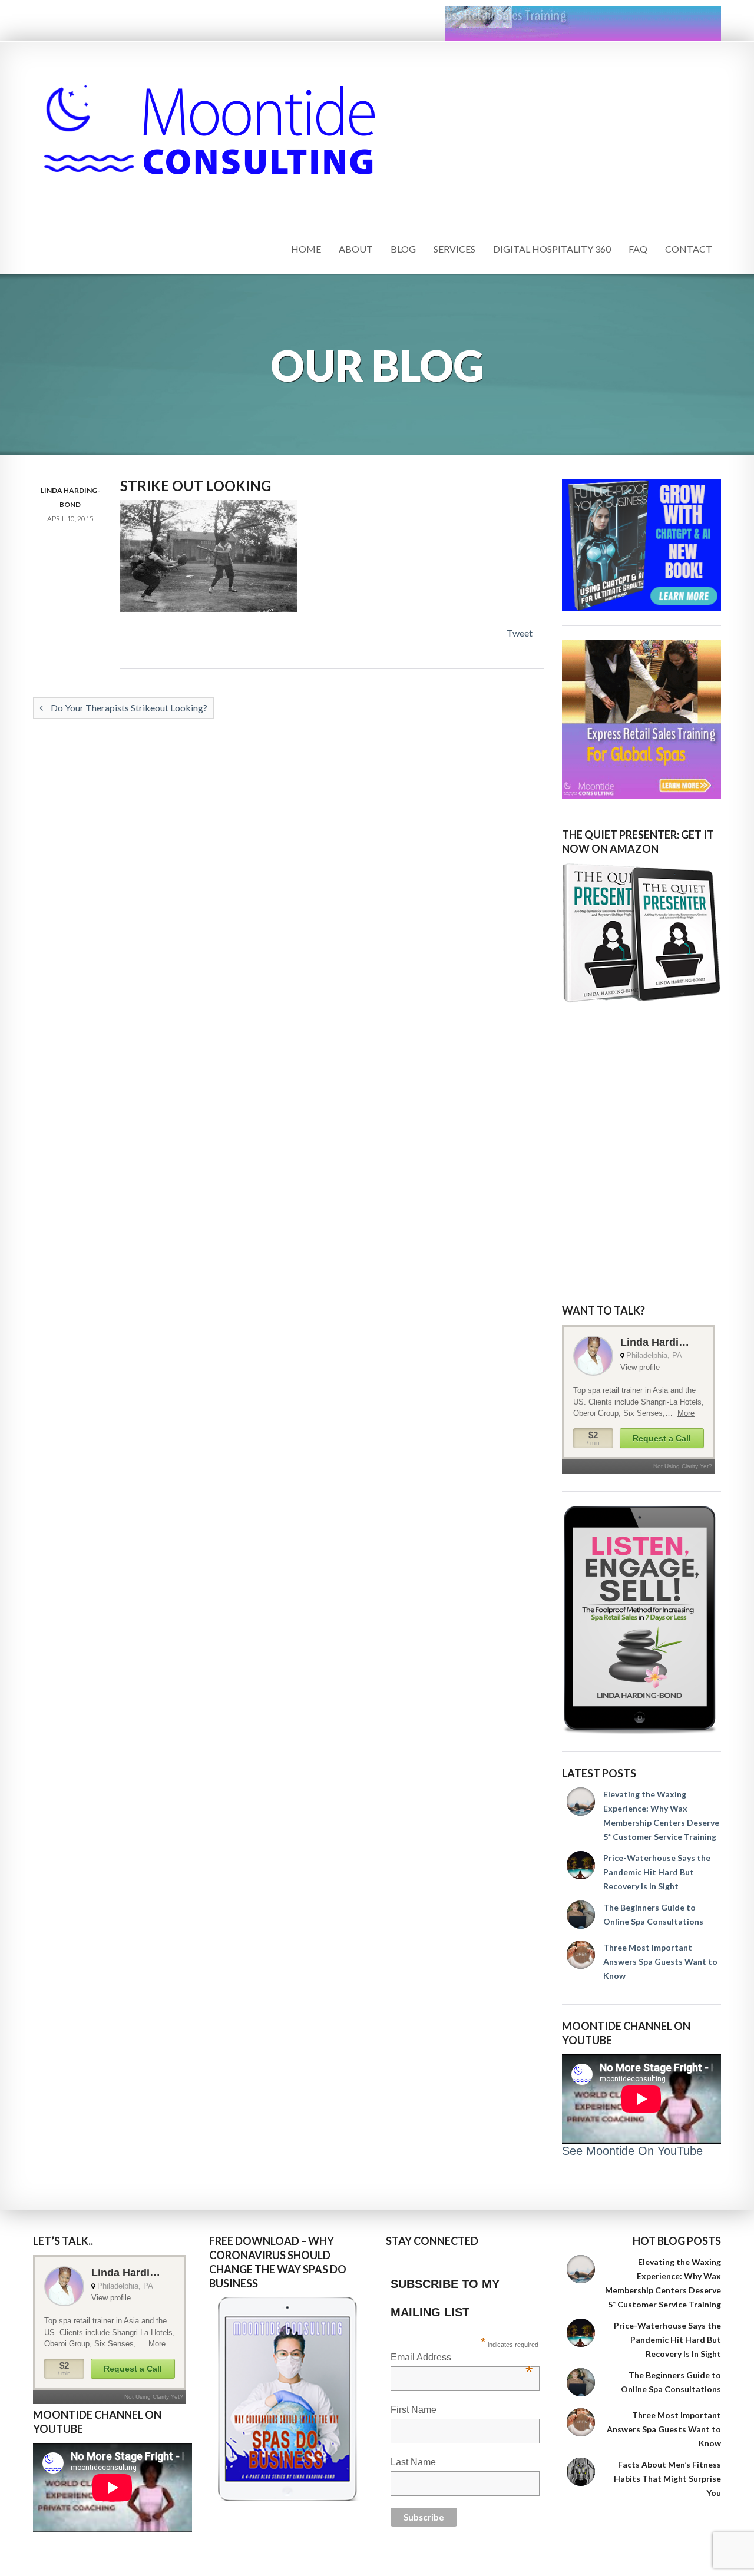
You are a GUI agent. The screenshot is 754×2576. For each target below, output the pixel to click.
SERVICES (454, 249)
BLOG (403, 249)
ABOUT (356, 249)
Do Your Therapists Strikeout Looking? (128, 708)
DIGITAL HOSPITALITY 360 (552, 249)
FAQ (638, 249)
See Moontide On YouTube (632, 2151)
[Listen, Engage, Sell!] (641, 1620)
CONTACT (689, 249)
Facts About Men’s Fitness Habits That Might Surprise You (667, 2479)
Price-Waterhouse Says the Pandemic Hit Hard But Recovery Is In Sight (657, 1872)
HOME (306, 249)
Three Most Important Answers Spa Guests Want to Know (660, 1961)
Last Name (413, 2462)
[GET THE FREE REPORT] (289, 2399)
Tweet (520, 633)
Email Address (462, 2358)
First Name (414, 2410)
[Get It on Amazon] (641, 933)
